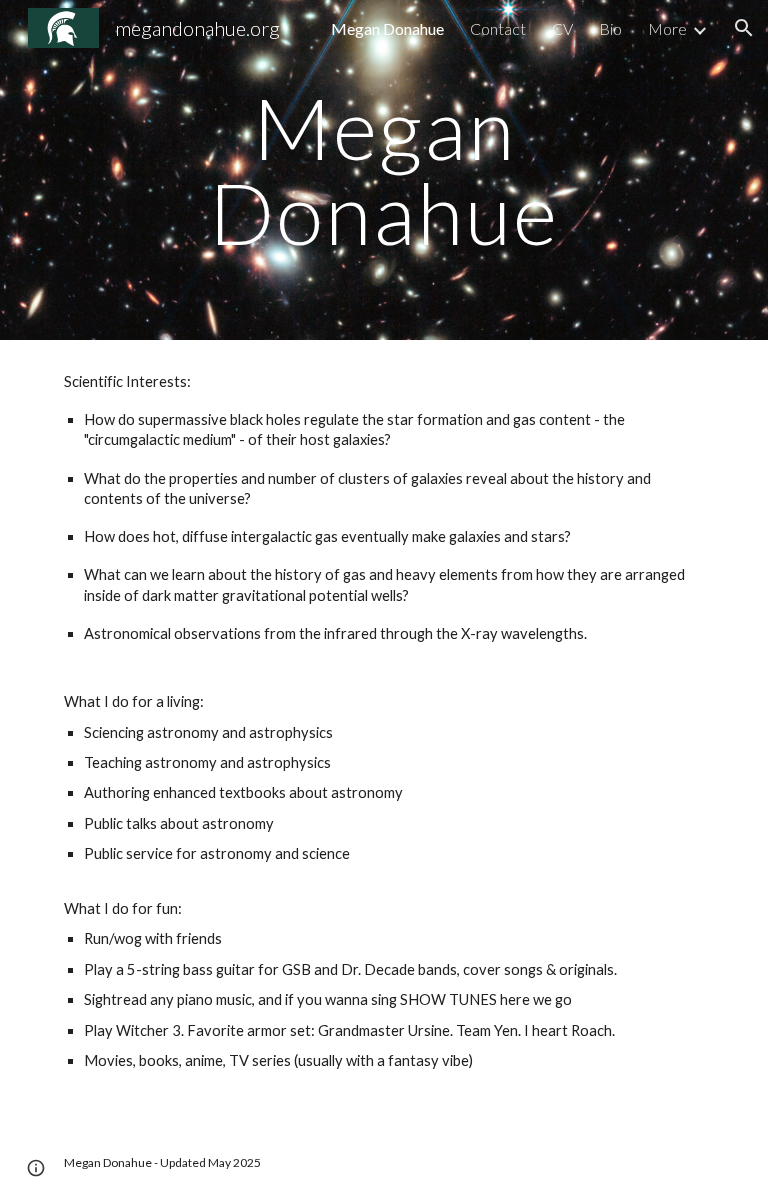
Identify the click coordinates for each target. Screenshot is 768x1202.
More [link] (667, 28)
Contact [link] (498, 28)
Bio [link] (610, 28)
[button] (744, 28)
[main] (383, 170)
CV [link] (562, 28)
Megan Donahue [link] (387, 28)
